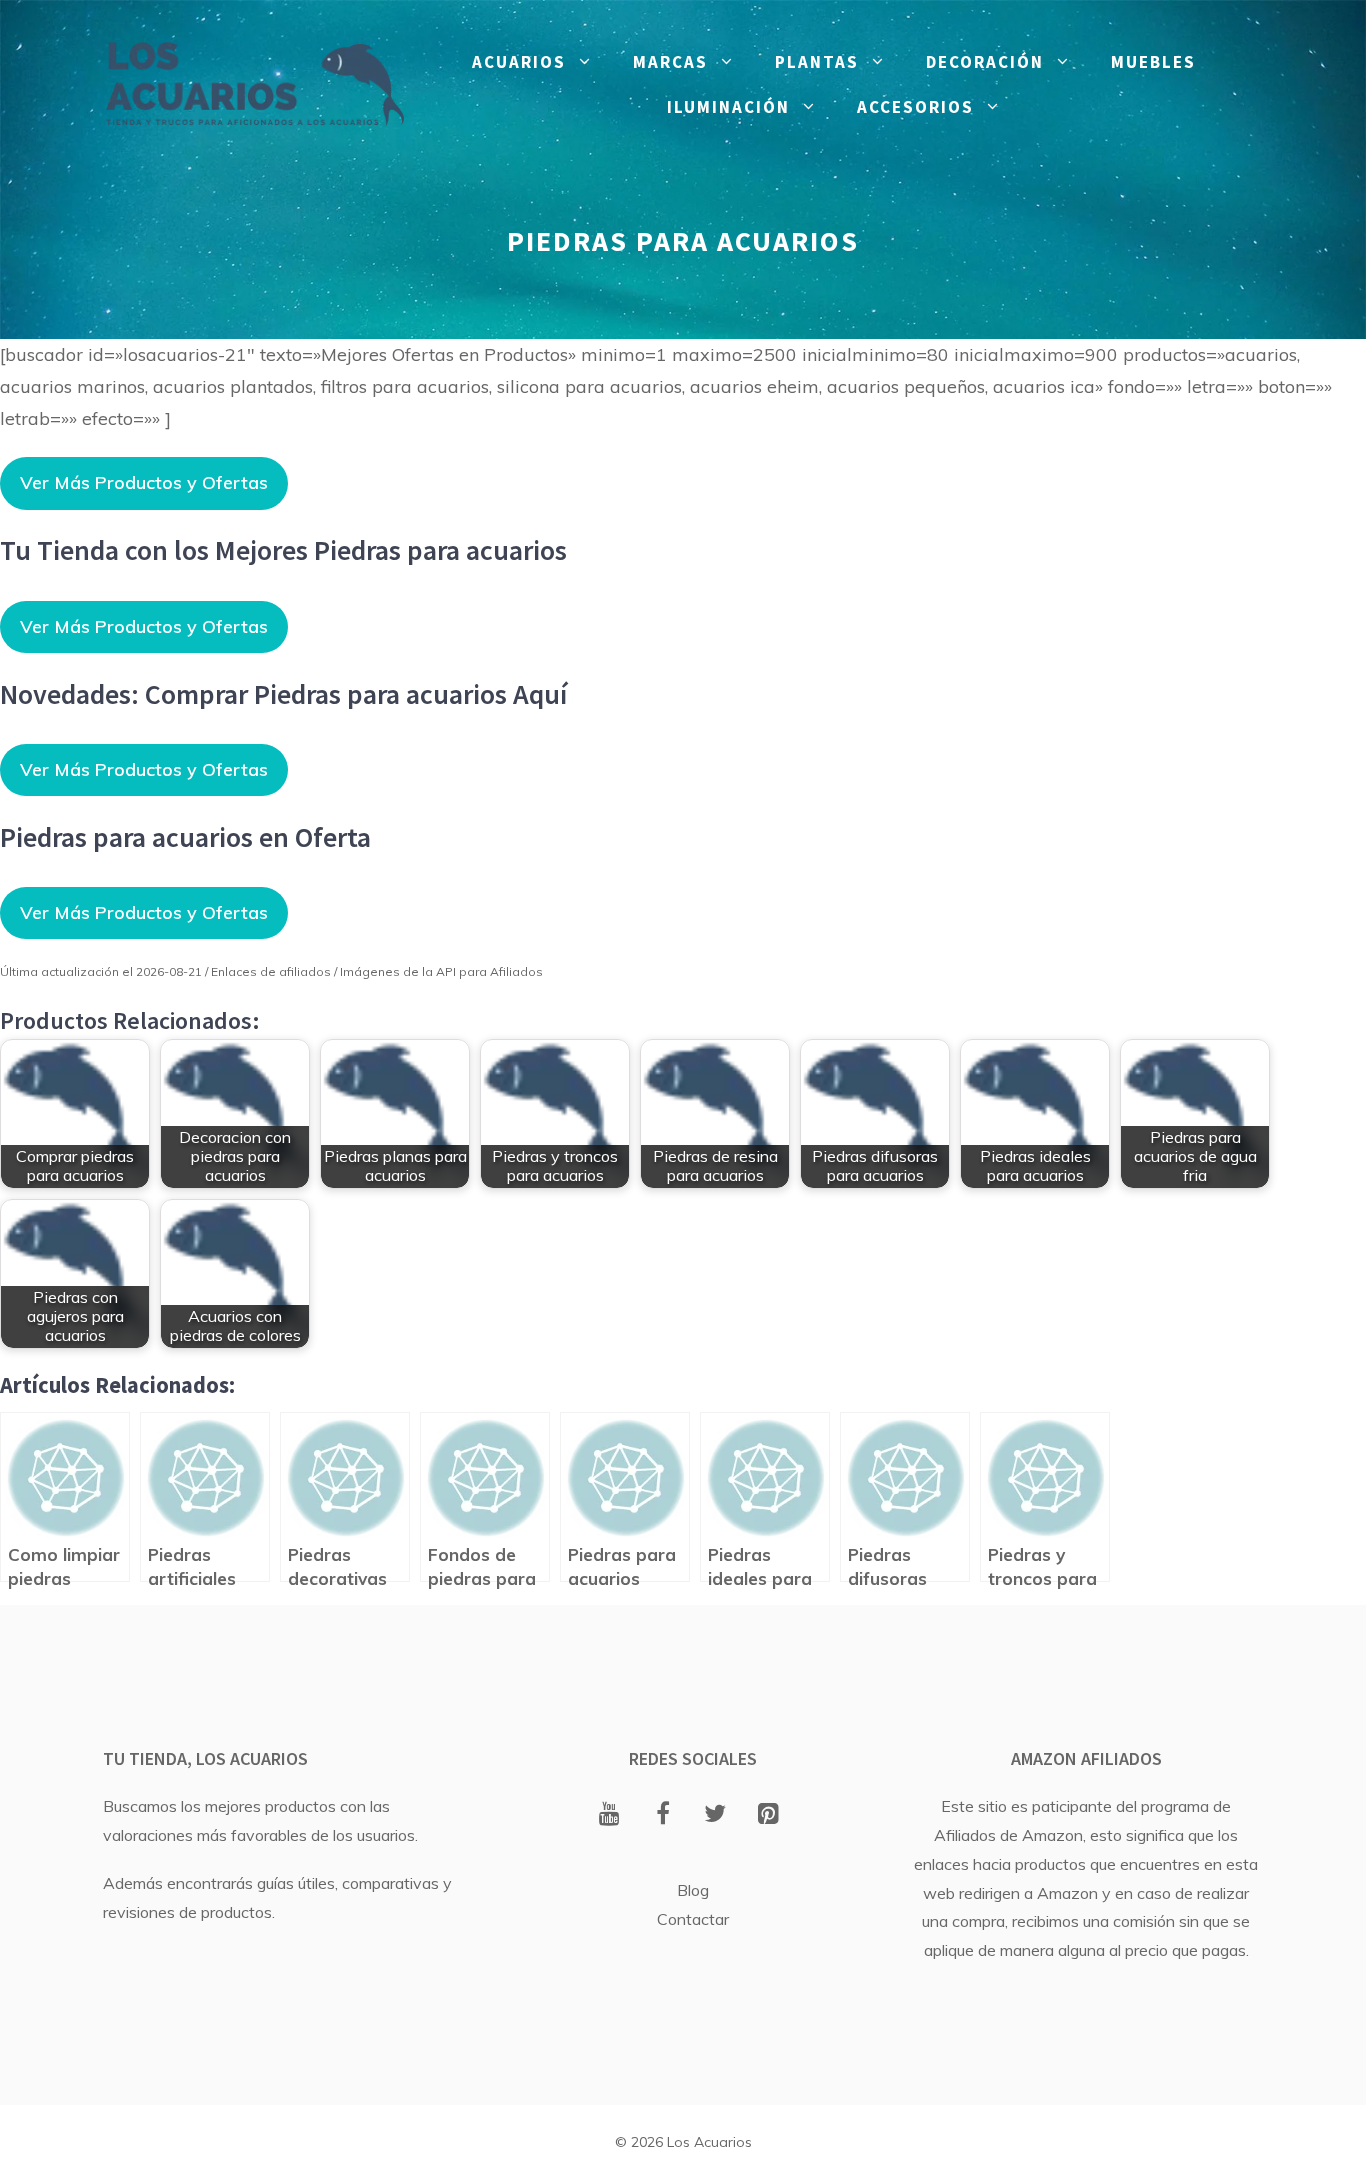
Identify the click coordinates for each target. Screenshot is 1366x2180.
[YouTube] (609, 1815)
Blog (693, 1890)
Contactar (693, 1919)
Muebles (1153, 62)
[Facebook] (662, 1815)
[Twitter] (715, 1815)
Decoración (985, 62)
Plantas (817, 62)
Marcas (670, 62)
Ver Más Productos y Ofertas (144, 482)
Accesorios (915, 107)
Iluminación (728, 107)
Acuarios (519, 62)
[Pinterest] (768, 1815)
